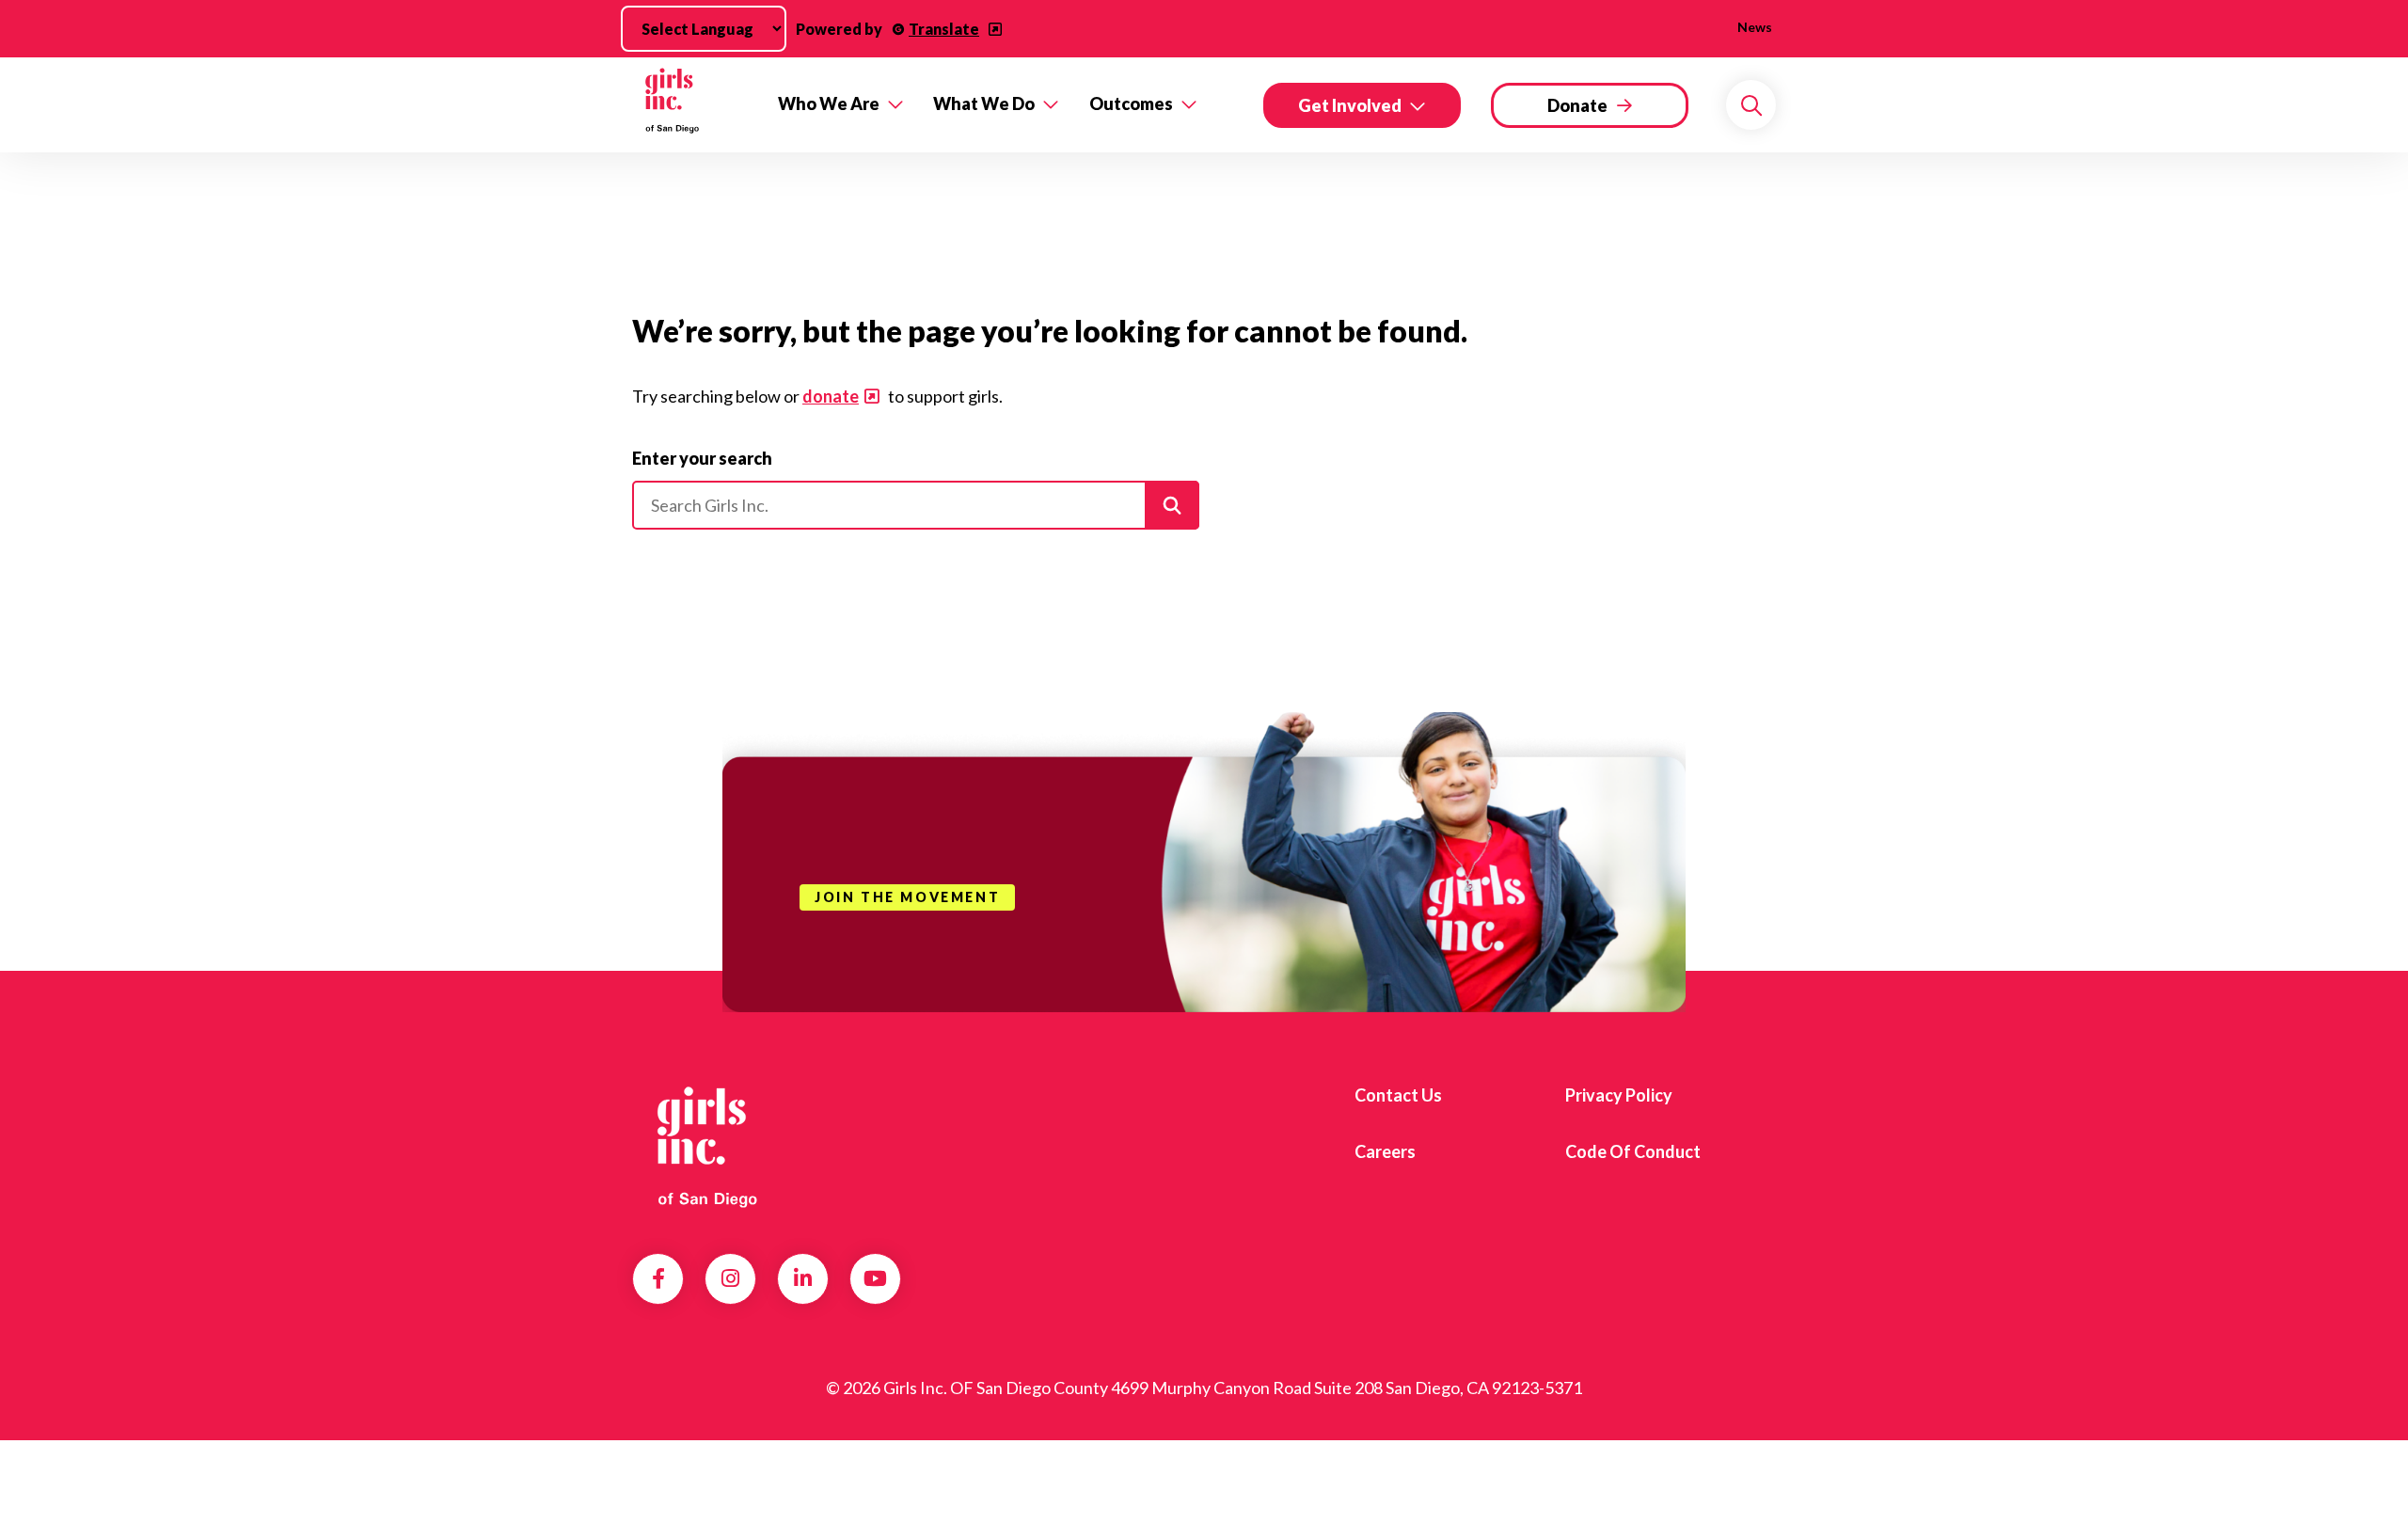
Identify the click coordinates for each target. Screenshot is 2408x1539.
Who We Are (829, 103)
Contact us (1398, 1095)
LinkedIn (803, 1278)
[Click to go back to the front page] (692, 105)
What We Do (984, 103)
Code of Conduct (1633, 1151)
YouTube (875, 1278)
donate (831, 396)
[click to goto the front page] (708, 1145)
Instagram (730, 1278)
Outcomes (1131, 103)
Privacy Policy (1619, 1095)
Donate (1577, 105)
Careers (1385, 1151)
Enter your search (702, 458)
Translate (944, 29)
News (1755, 27)
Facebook (658, 1278)
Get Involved (1350, 105)
